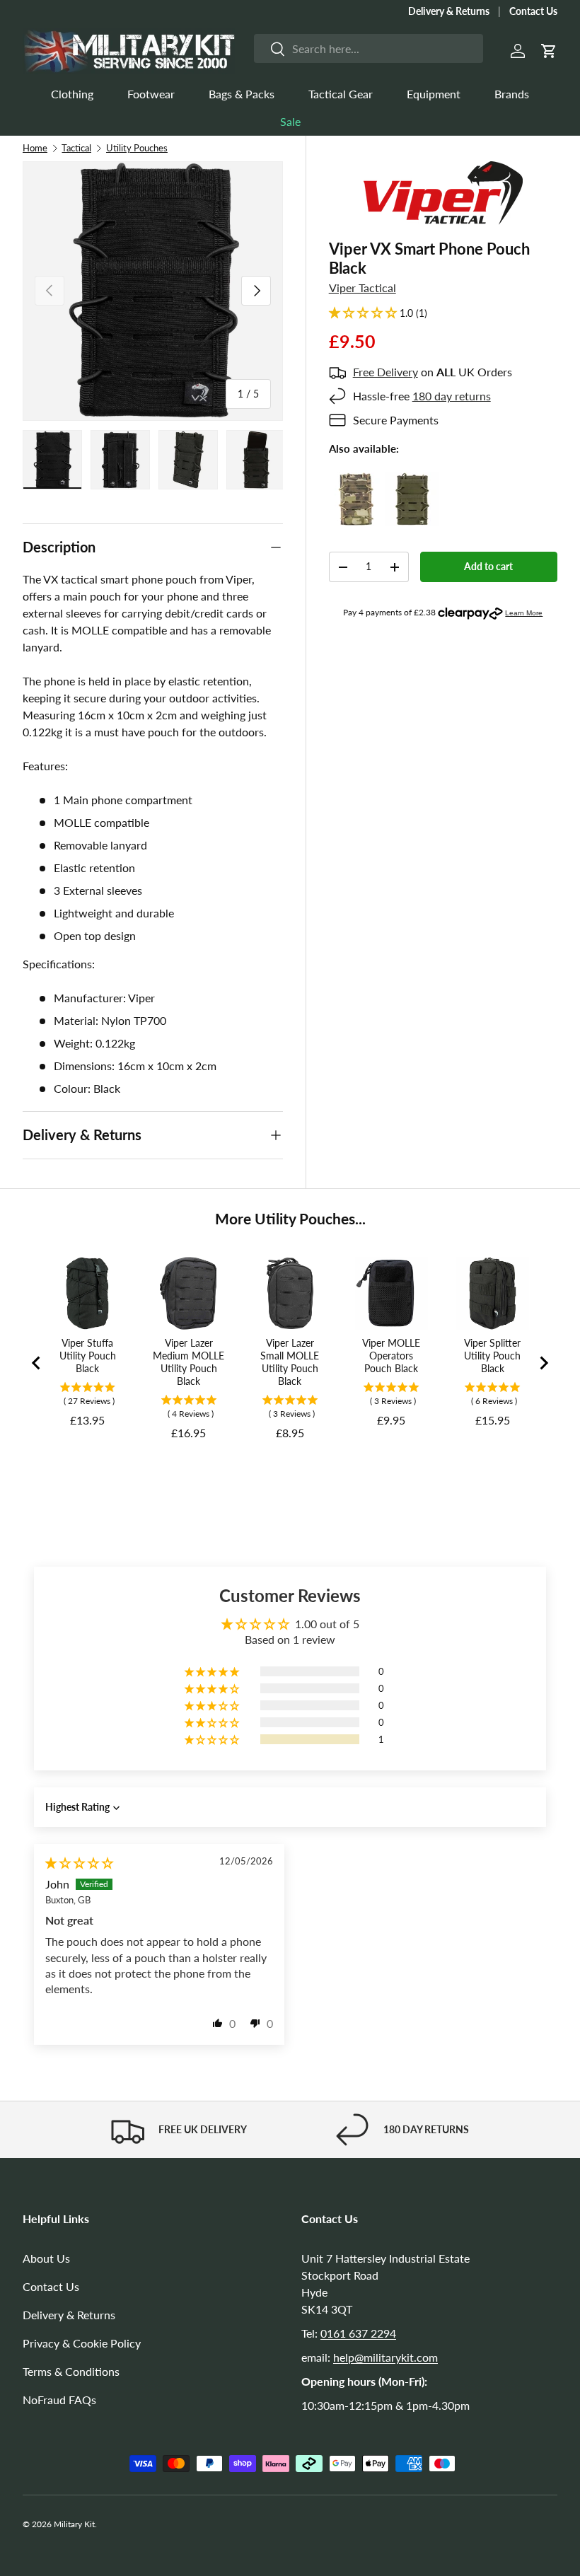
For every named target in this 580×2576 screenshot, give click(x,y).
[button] (549, 51)
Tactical (76, 148)
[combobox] (369, 48)
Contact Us (533, 11)
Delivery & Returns (449, 11)
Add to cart (488, 566)
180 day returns (452, 396)
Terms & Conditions (71, 2371)
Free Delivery (385, 372)
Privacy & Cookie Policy (82, 2343)
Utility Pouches (137, 148)
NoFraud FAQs (59, 2400)
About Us (46, 2258)
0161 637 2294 (358, 2333)
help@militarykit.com (385, 2357)
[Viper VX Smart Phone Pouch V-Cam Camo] (355, 481)
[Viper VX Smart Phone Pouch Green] (412, 481)
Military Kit (74, 2524)
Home (35, 148)
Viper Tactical (362, 288)
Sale (290, 121)
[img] (79, 1863)
